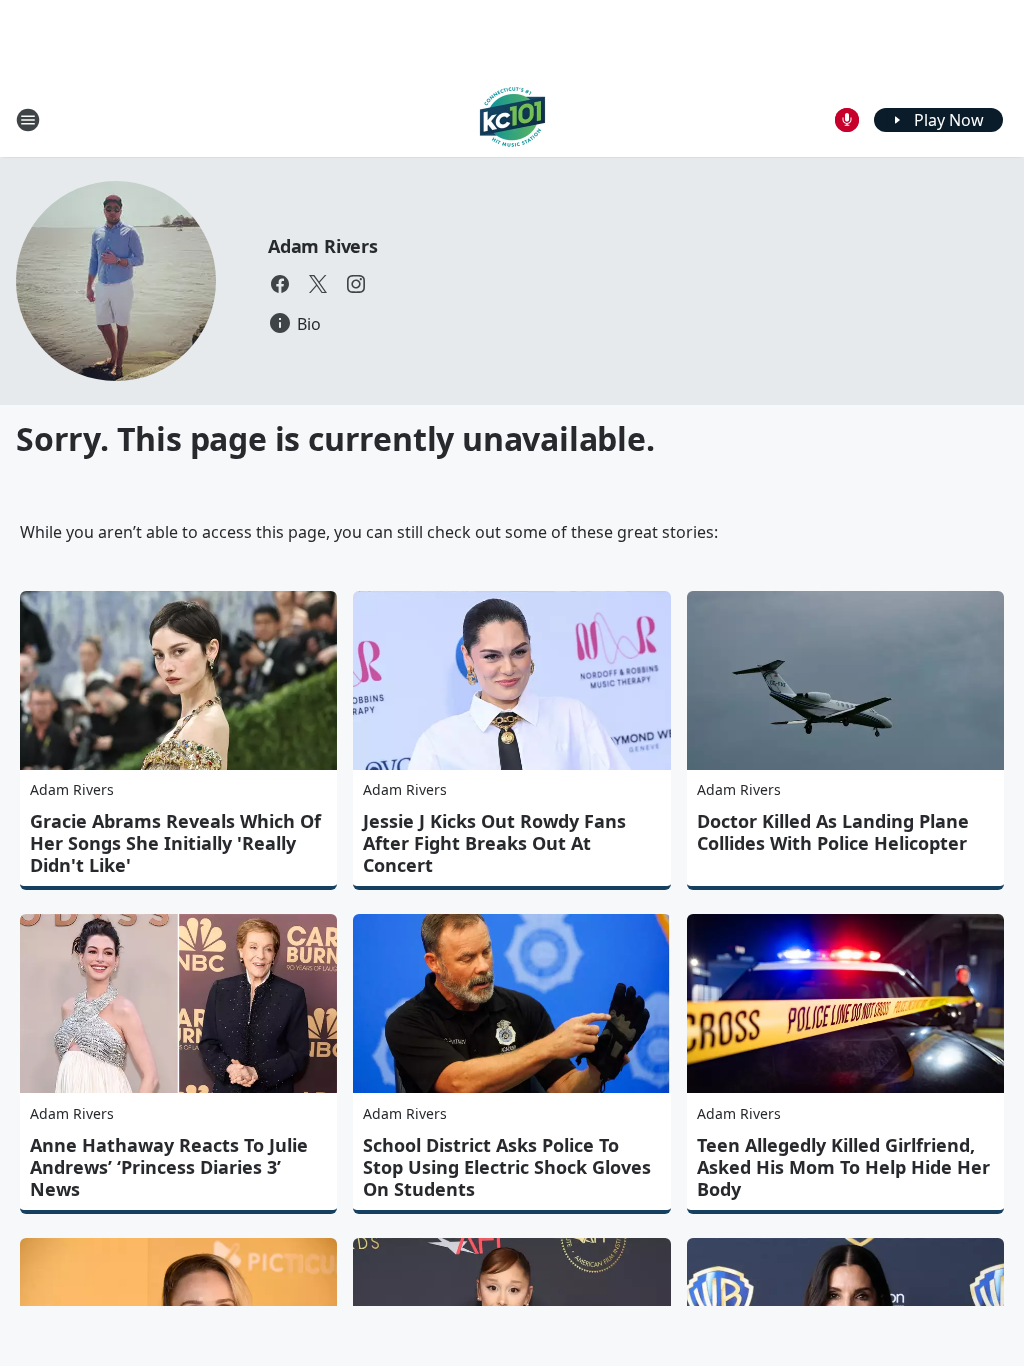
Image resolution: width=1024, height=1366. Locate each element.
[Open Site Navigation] (28, 120)
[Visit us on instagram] (356, 284)
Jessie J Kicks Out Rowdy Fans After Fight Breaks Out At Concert (494, 843)
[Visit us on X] (318, 284)
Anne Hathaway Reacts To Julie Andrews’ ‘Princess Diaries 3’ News (169, 1167)
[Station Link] (512, 119)
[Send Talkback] (847, 120)
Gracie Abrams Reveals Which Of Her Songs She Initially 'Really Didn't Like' (175, 843)
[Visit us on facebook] (280, 284)
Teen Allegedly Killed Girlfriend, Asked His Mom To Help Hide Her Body (843, 1167)
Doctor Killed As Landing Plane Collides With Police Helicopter (833, 832)
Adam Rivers (323, 246)
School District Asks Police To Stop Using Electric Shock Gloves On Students (507, 1167)
